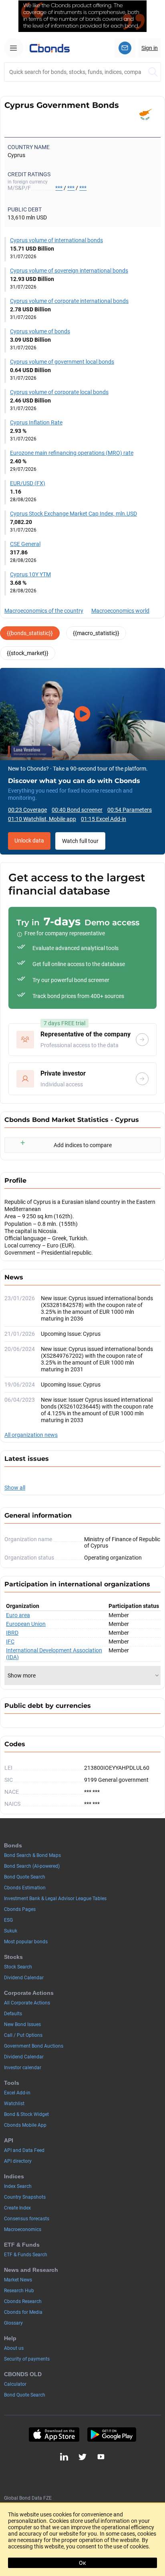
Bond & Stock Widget (26, 2114)
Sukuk (11, 1931)
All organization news (31, 1435)
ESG (8, 1920)
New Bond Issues (22, 2024)
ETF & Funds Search (26, 2255)
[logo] (50, 48)
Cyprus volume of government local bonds (62, 362)
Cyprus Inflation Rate (36, 422)
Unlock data (29, 841)
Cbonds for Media (23, 2312)
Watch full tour (80, 841)
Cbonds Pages (20, 1909)
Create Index (17, 2208)
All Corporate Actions (27, 2003)
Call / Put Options (23, 2035)
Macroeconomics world (120, 611)
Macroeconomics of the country (44, 611)
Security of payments (27, 2359)
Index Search (18, 2186)
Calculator (15, 2384)
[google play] (112, 2435)
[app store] (54, 2435)
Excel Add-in (17, 2093)
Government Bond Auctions (34, 2046)
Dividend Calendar (24, 1978)
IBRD (12, 1633)
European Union (26, 1624)
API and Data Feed (24, 2150)
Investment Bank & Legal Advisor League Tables (55, 1899)
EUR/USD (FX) (28, 483)
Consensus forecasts (27, 2219)
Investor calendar (23, 2068)
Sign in (150, 48)
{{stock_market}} (28, 653)
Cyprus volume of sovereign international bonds (69, 271)
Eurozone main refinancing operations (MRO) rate (72, 453)
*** (59, 188)
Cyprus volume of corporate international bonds (69, 301)
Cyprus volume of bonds (40, 331)
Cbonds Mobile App (25, 2125)
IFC (10, 1642)
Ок (82, 2563)
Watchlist (14, 2104)
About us (14, 2348)
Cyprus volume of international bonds (56, 240)
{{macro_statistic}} (96, 633)
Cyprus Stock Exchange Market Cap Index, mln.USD (73, 514)
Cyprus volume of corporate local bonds (59, 392)
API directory (18, 2161)
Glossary (13, 2323)
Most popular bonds (26, 1942)
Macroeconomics (23, 2229)
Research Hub (19, 2291)
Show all (15, 1488)
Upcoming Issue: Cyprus (71, 1334)
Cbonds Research (23, 2301)
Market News (18, 2280)
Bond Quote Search (25, 1877)
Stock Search (18, 1967)
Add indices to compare (83, 1145)
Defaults (13, 2014)
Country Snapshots (25, 2197)
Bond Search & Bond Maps (32, 1855)
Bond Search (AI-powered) (32, 1866)
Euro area (18, 1615)
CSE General (25, 544)
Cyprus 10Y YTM (30, 574)
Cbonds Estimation (25, 1888)
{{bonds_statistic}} (30, 633)
